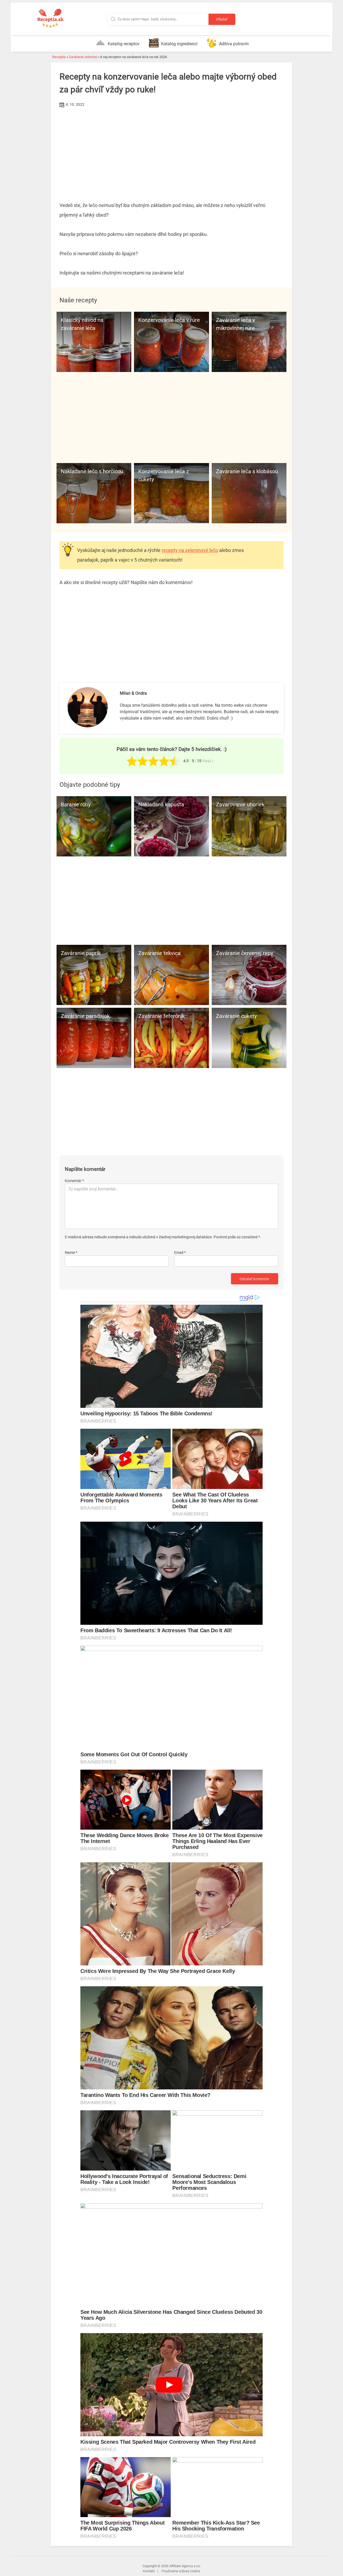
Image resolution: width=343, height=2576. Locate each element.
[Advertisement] (171, 149)
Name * (71, 1253)
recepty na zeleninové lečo (190, 550)
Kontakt (149, 2571)
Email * (180, 1253)
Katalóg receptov (124, 44)
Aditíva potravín (234, 44)
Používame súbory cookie (181, 2571)
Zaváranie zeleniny (83, 57)
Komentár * (74, 1181)
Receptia (59, 57)
